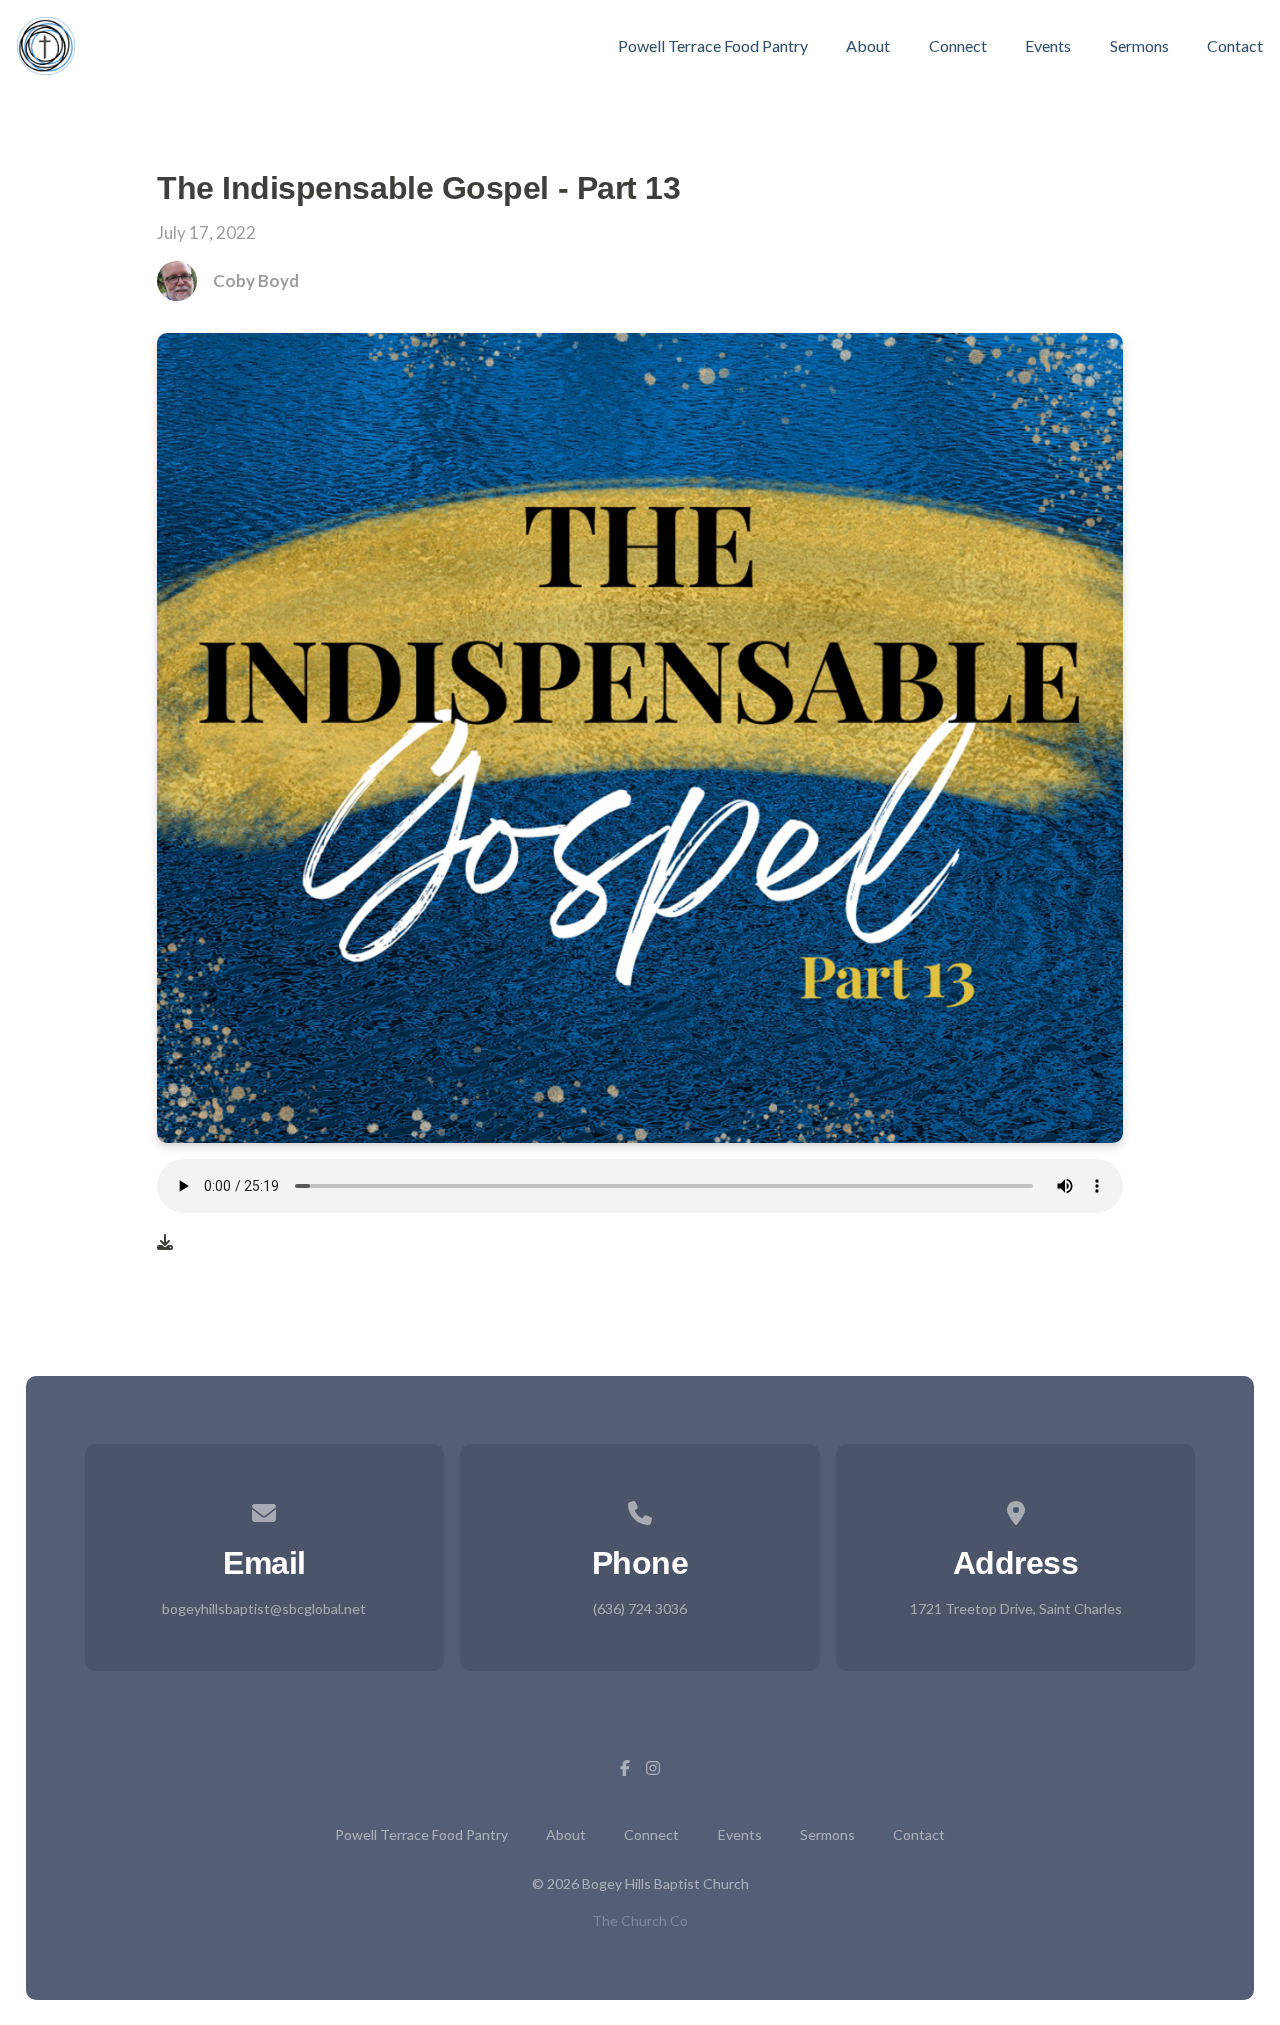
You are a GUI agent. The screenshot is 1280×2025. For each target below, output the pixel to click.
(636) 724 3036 (640, 1608)
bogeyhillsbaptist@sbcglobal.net (264, 1608)
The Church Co (640, 1920)
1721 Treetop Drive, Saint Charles (1016, 1608)
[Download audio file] (165, 1242)
